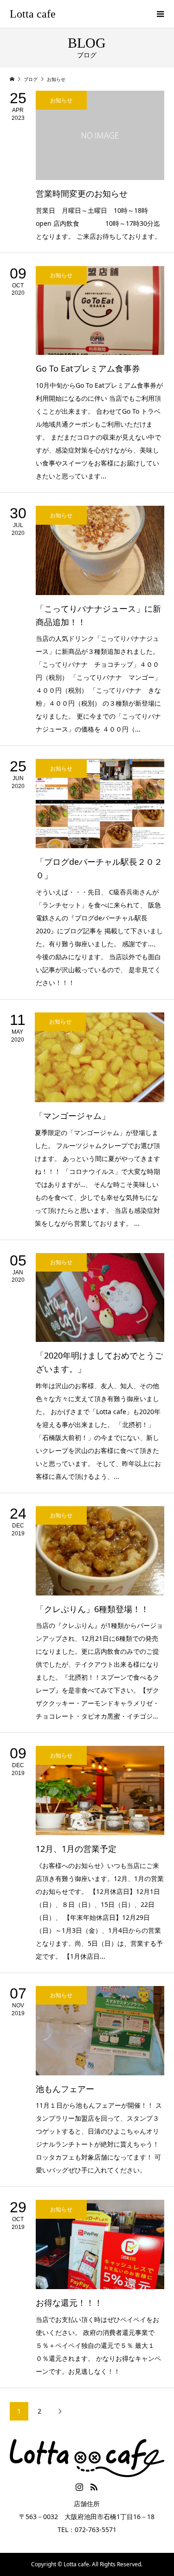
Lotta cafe (33, 14)
